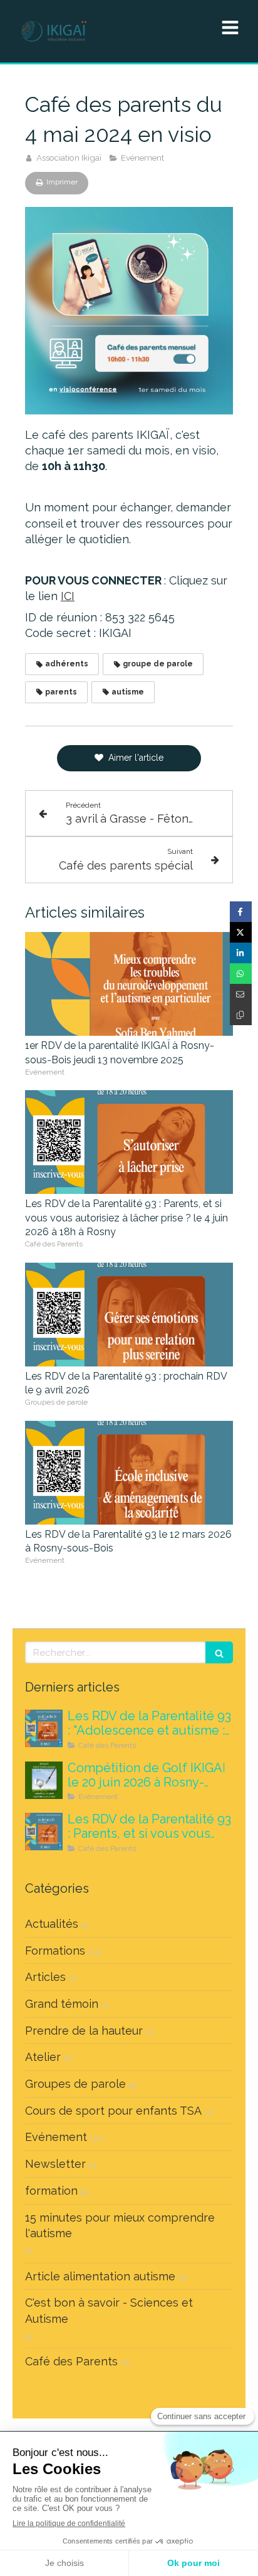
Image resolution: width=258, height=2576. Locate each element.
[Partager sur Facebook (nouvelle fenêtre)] (241, 912)
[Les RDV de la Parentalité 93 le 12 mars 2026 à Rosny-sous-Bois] (129, 1473)
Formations (55, 1951)
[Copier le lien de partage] (241, 1015)
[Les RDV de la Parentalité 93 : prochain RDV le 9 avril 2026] (129, 1315)
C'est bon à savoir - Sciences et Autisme (109, 2311)
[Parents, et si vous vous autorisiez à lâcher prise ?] (44, 1832)
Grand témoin (62, 2004)
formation (51, 2191)
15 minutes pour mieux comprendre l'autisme (120, 2226)
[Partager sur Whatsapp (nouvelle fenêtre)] (241, 974)
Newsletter (55, 2164)
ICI (68, 596)
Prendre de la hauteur (84, 2031)
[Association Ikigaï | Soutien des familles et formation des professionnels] (54, 31)
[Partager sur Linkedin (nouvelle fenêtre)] (241, 953)
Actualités (52, 1924)
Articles (45, 1977)
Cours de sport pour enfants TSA (113, 2111)
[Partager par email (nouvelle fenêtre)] (241, 994)
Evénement (56, 2137)
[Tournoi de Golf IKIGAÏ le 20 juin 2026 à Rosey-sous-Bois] (44, 1780)
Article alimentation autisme (100, 2276)
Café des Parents (71, 2361)
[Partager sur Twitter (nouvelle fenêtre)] (241, 932)
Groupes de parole (75, 2084)
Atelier (43, 2057)
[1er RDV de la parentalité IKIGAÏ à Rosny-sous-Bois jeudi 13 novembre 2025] (129, 984)
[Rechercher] (219, 1652)
